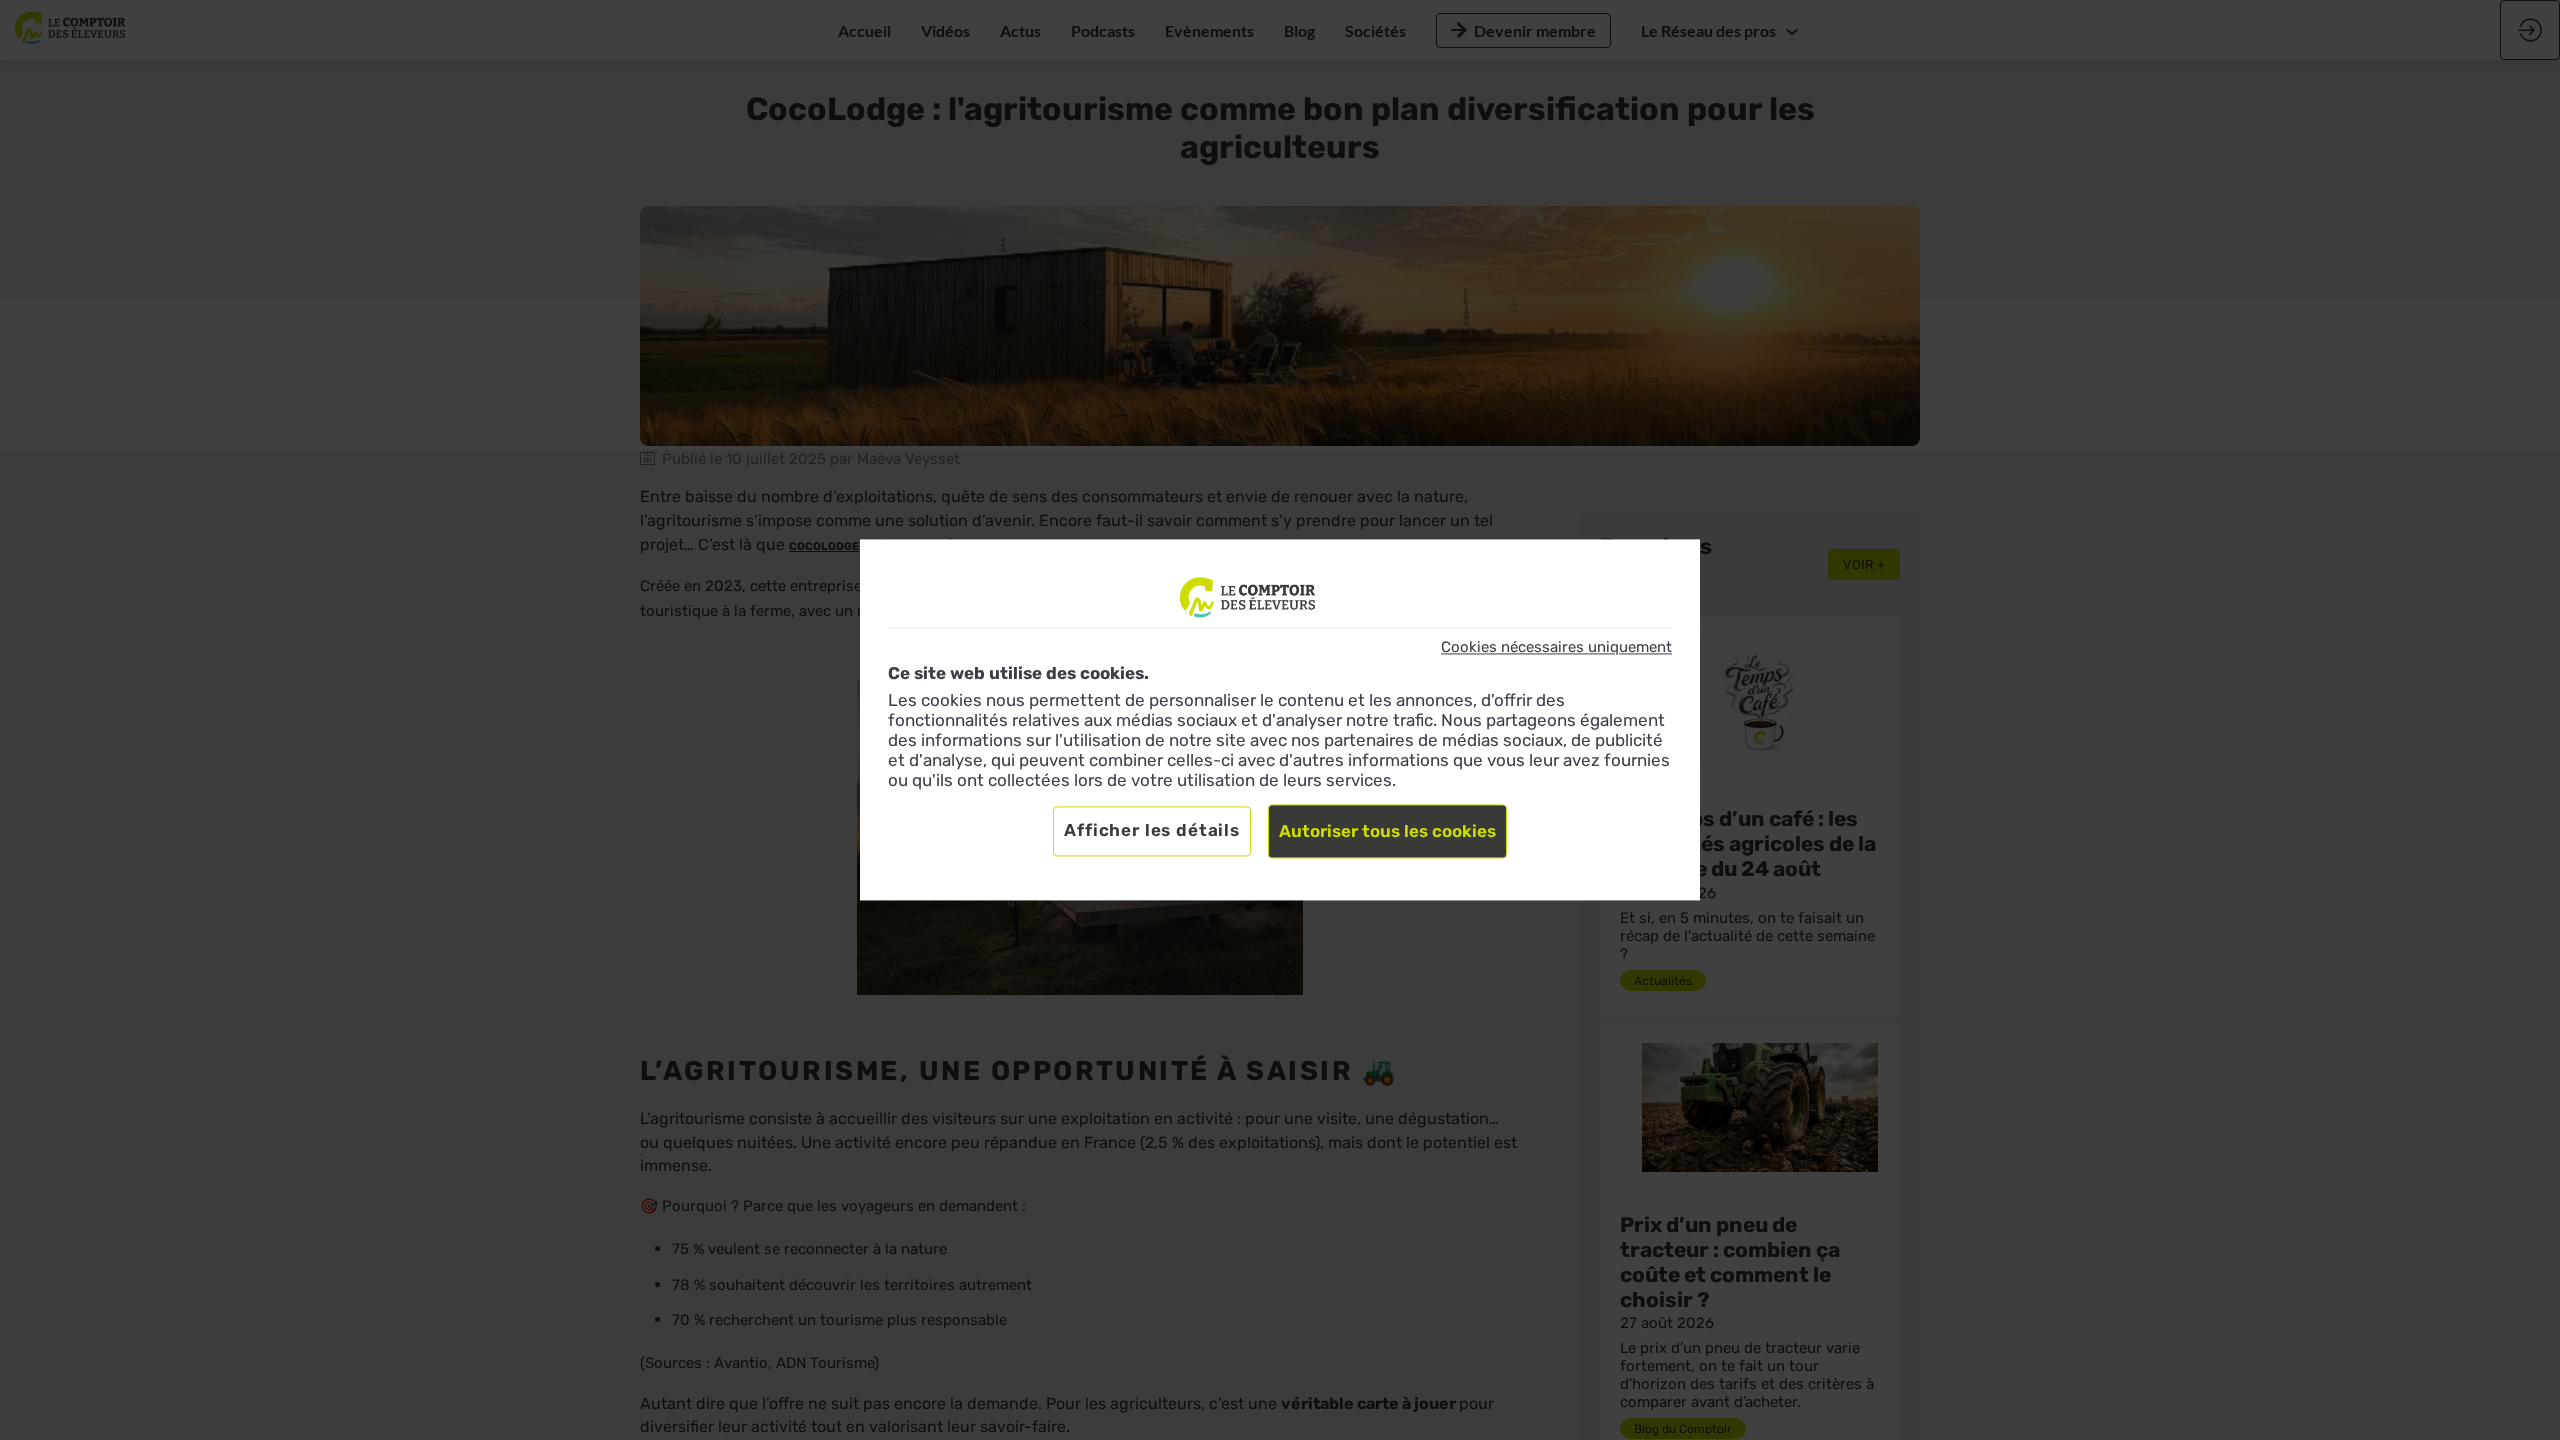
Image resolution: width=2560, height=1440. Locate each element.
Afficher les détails (1152, 831)
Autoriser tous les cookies (1387, 832)
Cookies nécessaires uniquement (1556, 647)
